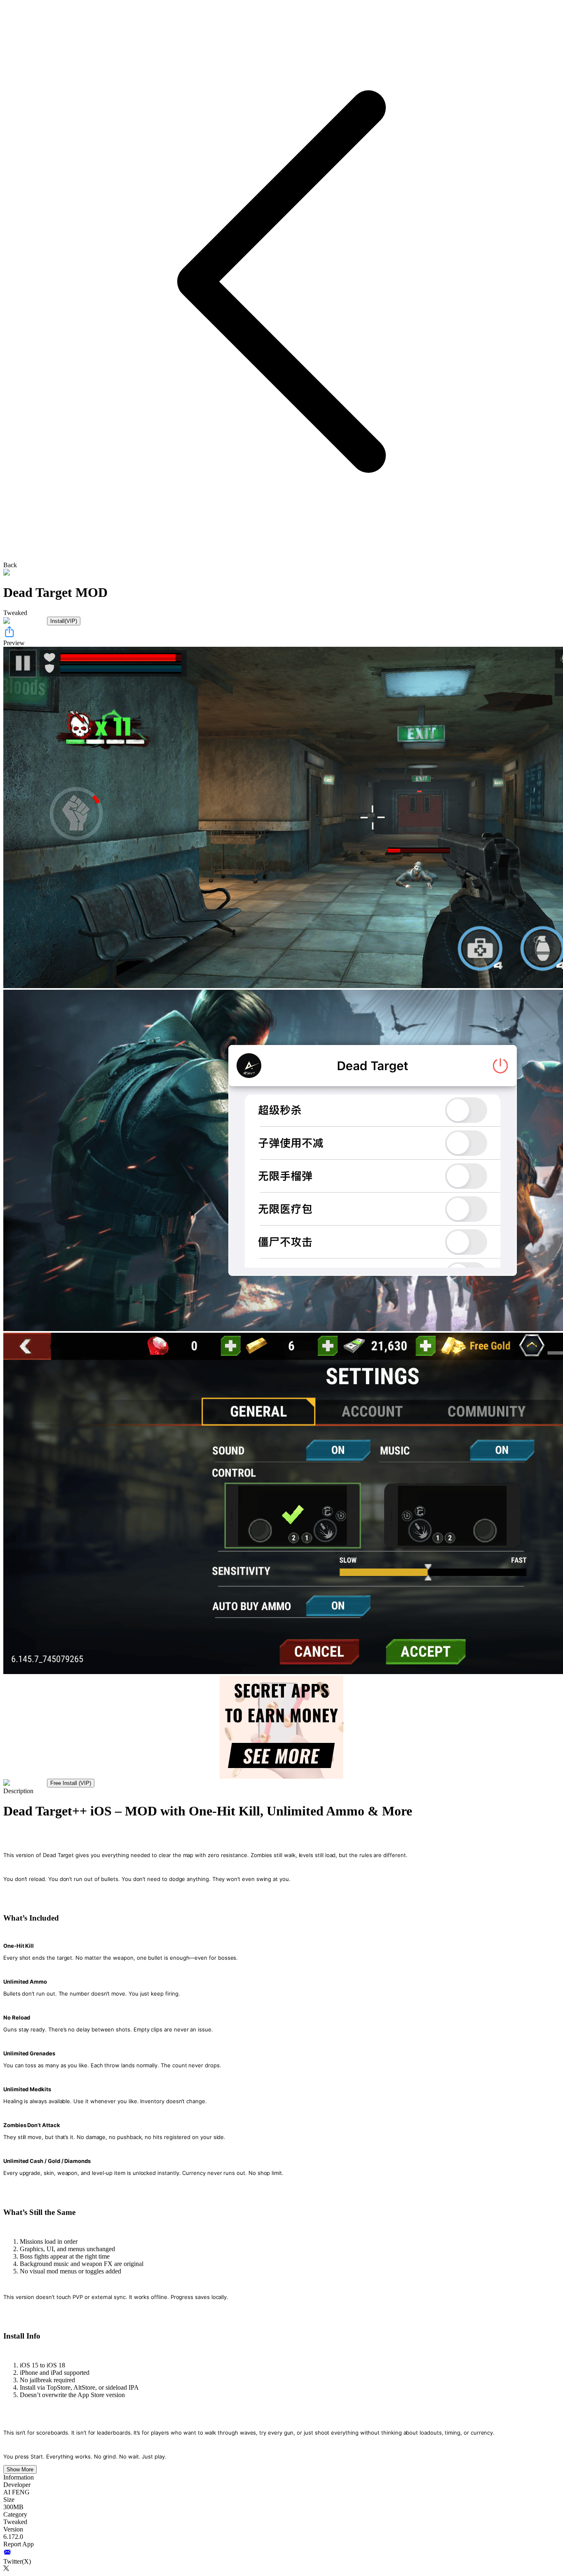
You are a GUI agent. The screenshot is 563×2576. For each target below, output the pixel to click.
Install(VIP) (64, 621)
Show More (20, 2469)
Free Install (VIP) (71, 1783)
